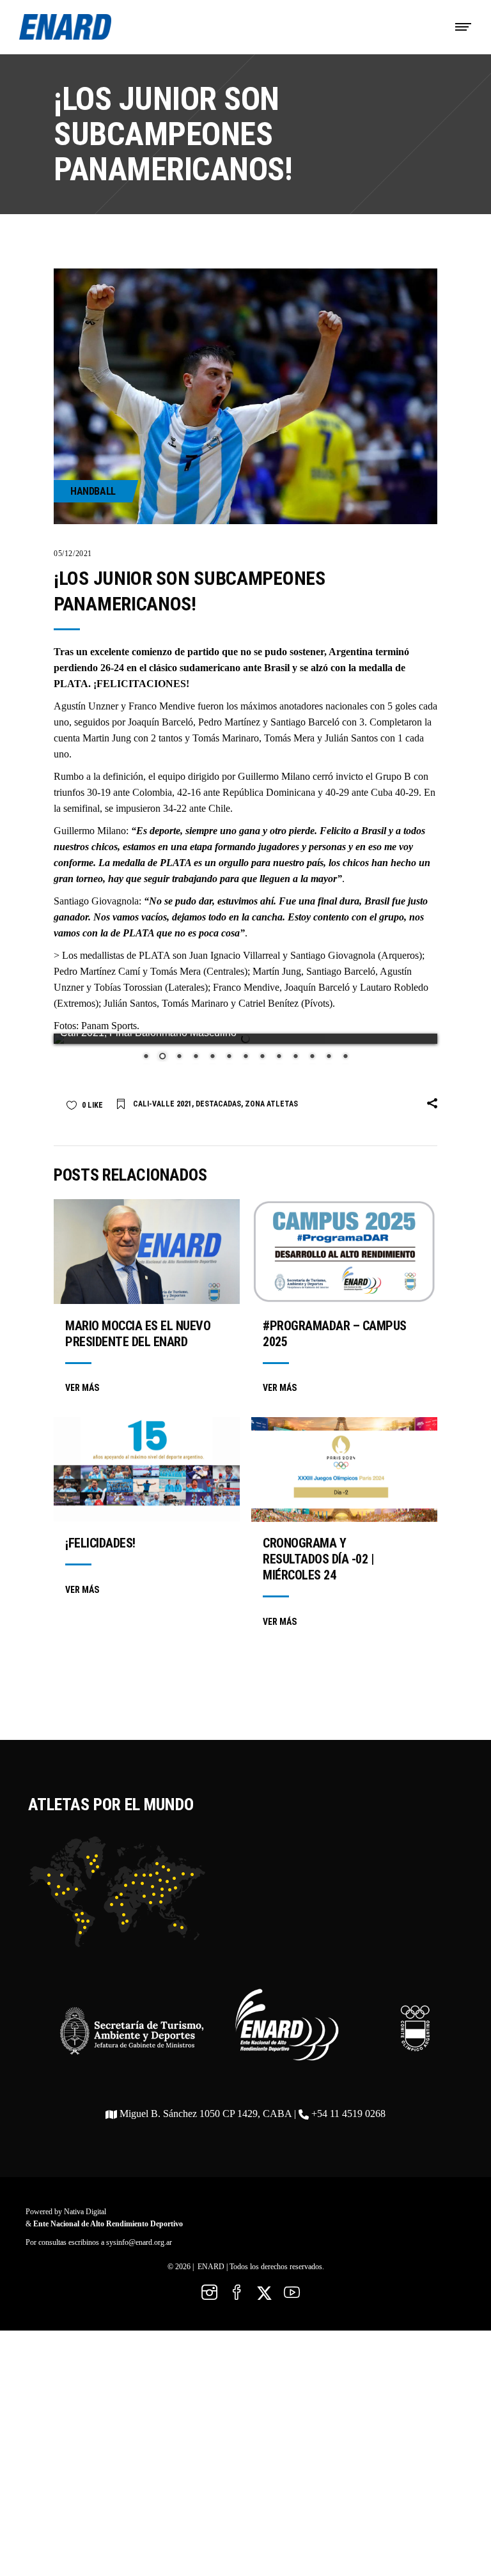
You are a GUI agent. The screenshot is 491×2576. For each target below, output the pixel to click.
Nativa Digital (85, 2212)
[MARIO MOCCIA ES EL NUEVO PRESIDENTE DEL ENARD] (147, 1252)
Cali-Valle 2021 (162, 1104)
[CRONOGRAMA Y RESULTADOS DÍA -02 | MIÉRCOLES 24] (344, 1470)
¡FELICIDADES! (100, 1543)
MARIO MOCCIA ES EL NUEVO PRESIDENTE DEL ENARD (138, 1334)
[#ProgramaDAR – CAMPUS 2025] (344, 1252)
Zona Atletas (271, 1104)
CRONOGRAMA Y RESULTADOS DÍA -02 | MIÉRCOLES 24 (318, 1559)
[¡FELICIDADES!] (147, 1470)
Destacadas (218, 1104)
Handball (93, 491)
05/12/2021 (73, 554)
